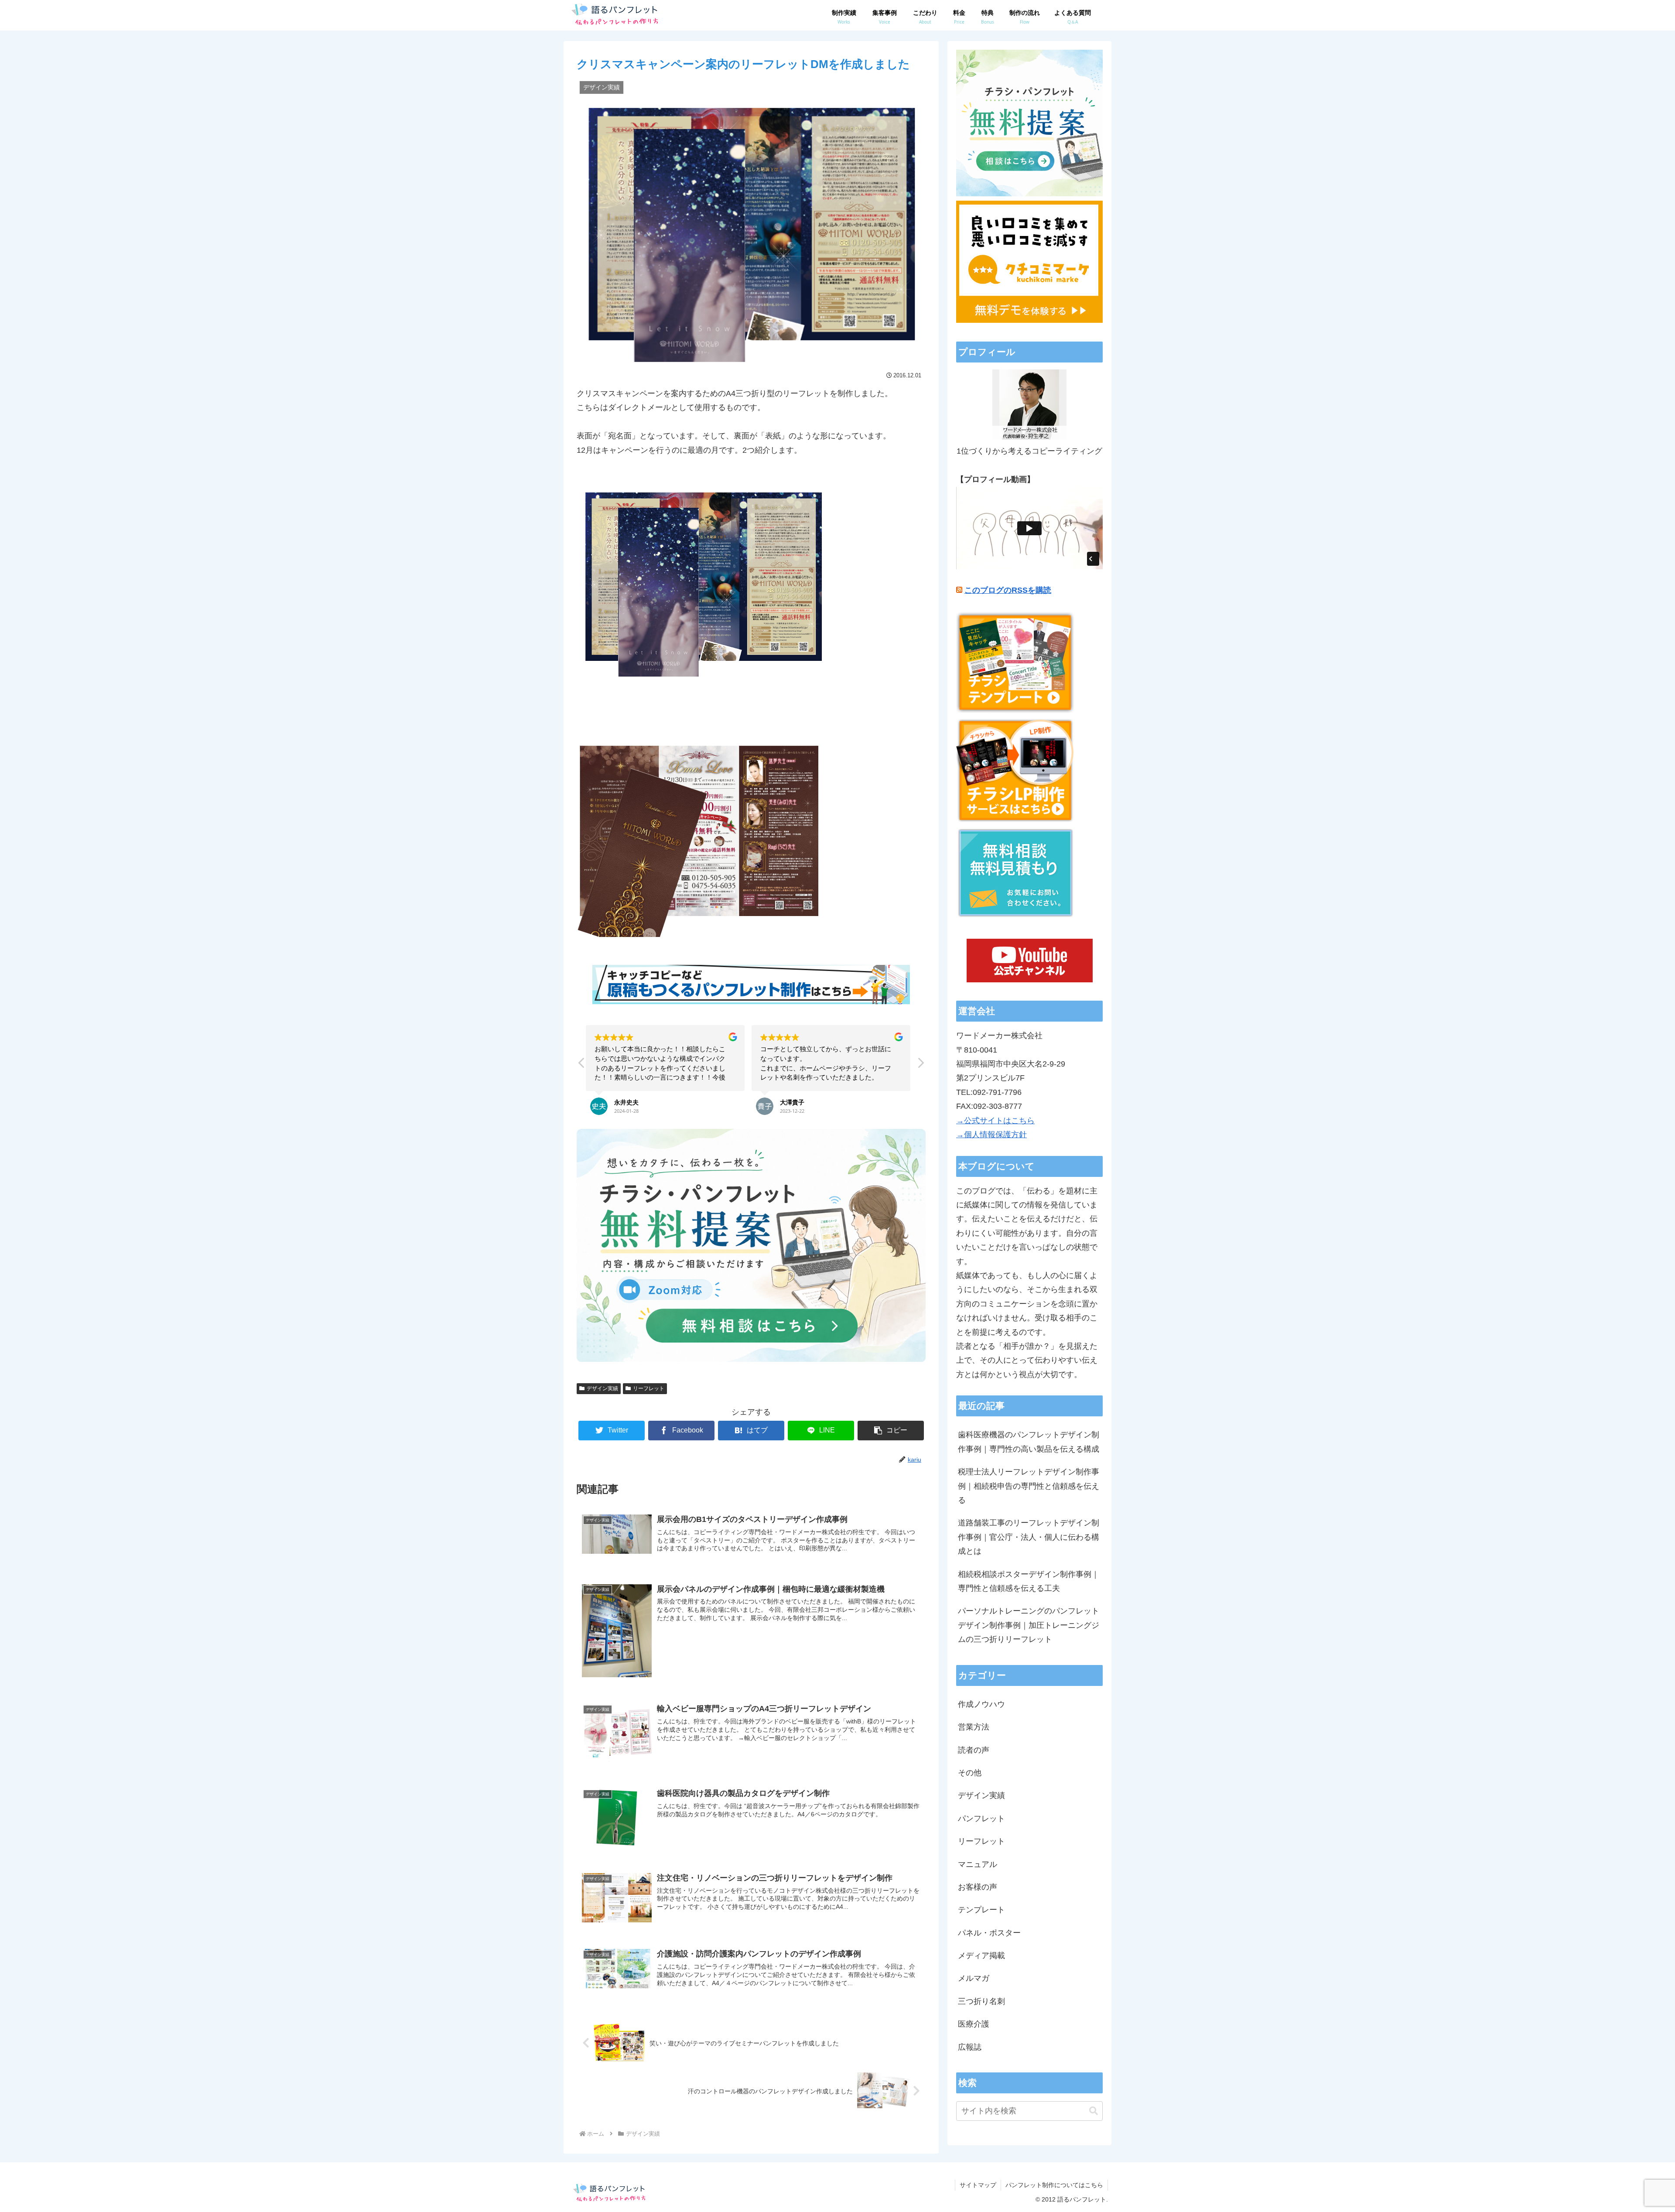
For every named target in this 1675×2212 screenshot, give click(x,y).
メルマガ (974, 1978)
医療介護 (974, 2024)
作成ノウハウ (981, 1704)
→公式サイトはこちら (995, 1121)
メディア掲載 (981, 1956)
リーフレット (649, 1388)
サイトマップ (978, 2185)
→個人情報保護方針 (991, 1135)
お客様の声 (978, 1887)
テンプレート (981, 1910)
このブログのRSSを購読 (1008, 590)
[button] (920, 1065)
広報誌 (970, 2047)
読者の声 (974, 1750)
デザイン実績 (602, 1388)
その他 (970, 1773)
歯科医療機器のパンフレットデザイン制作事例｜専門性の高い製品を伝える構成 (1029, 1442)
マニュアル (978, 1864)
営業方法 (974, 1727)
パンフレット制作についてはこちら (1054, 2185)
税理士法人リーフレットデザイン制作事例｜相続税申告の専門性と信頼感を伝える (1029, 1486)
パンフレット (981, 1819)
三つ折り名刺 (981, 2001)
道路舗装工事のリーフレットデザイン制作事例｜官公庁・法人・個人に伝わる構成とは (1029, 1537)
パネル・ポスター (989, 1933)
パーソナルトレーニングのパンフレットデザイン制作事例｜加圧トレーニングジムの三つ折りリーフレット (1029, 1625)
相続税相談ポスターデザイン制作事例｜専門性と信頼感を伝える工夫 (1029, 1581)
